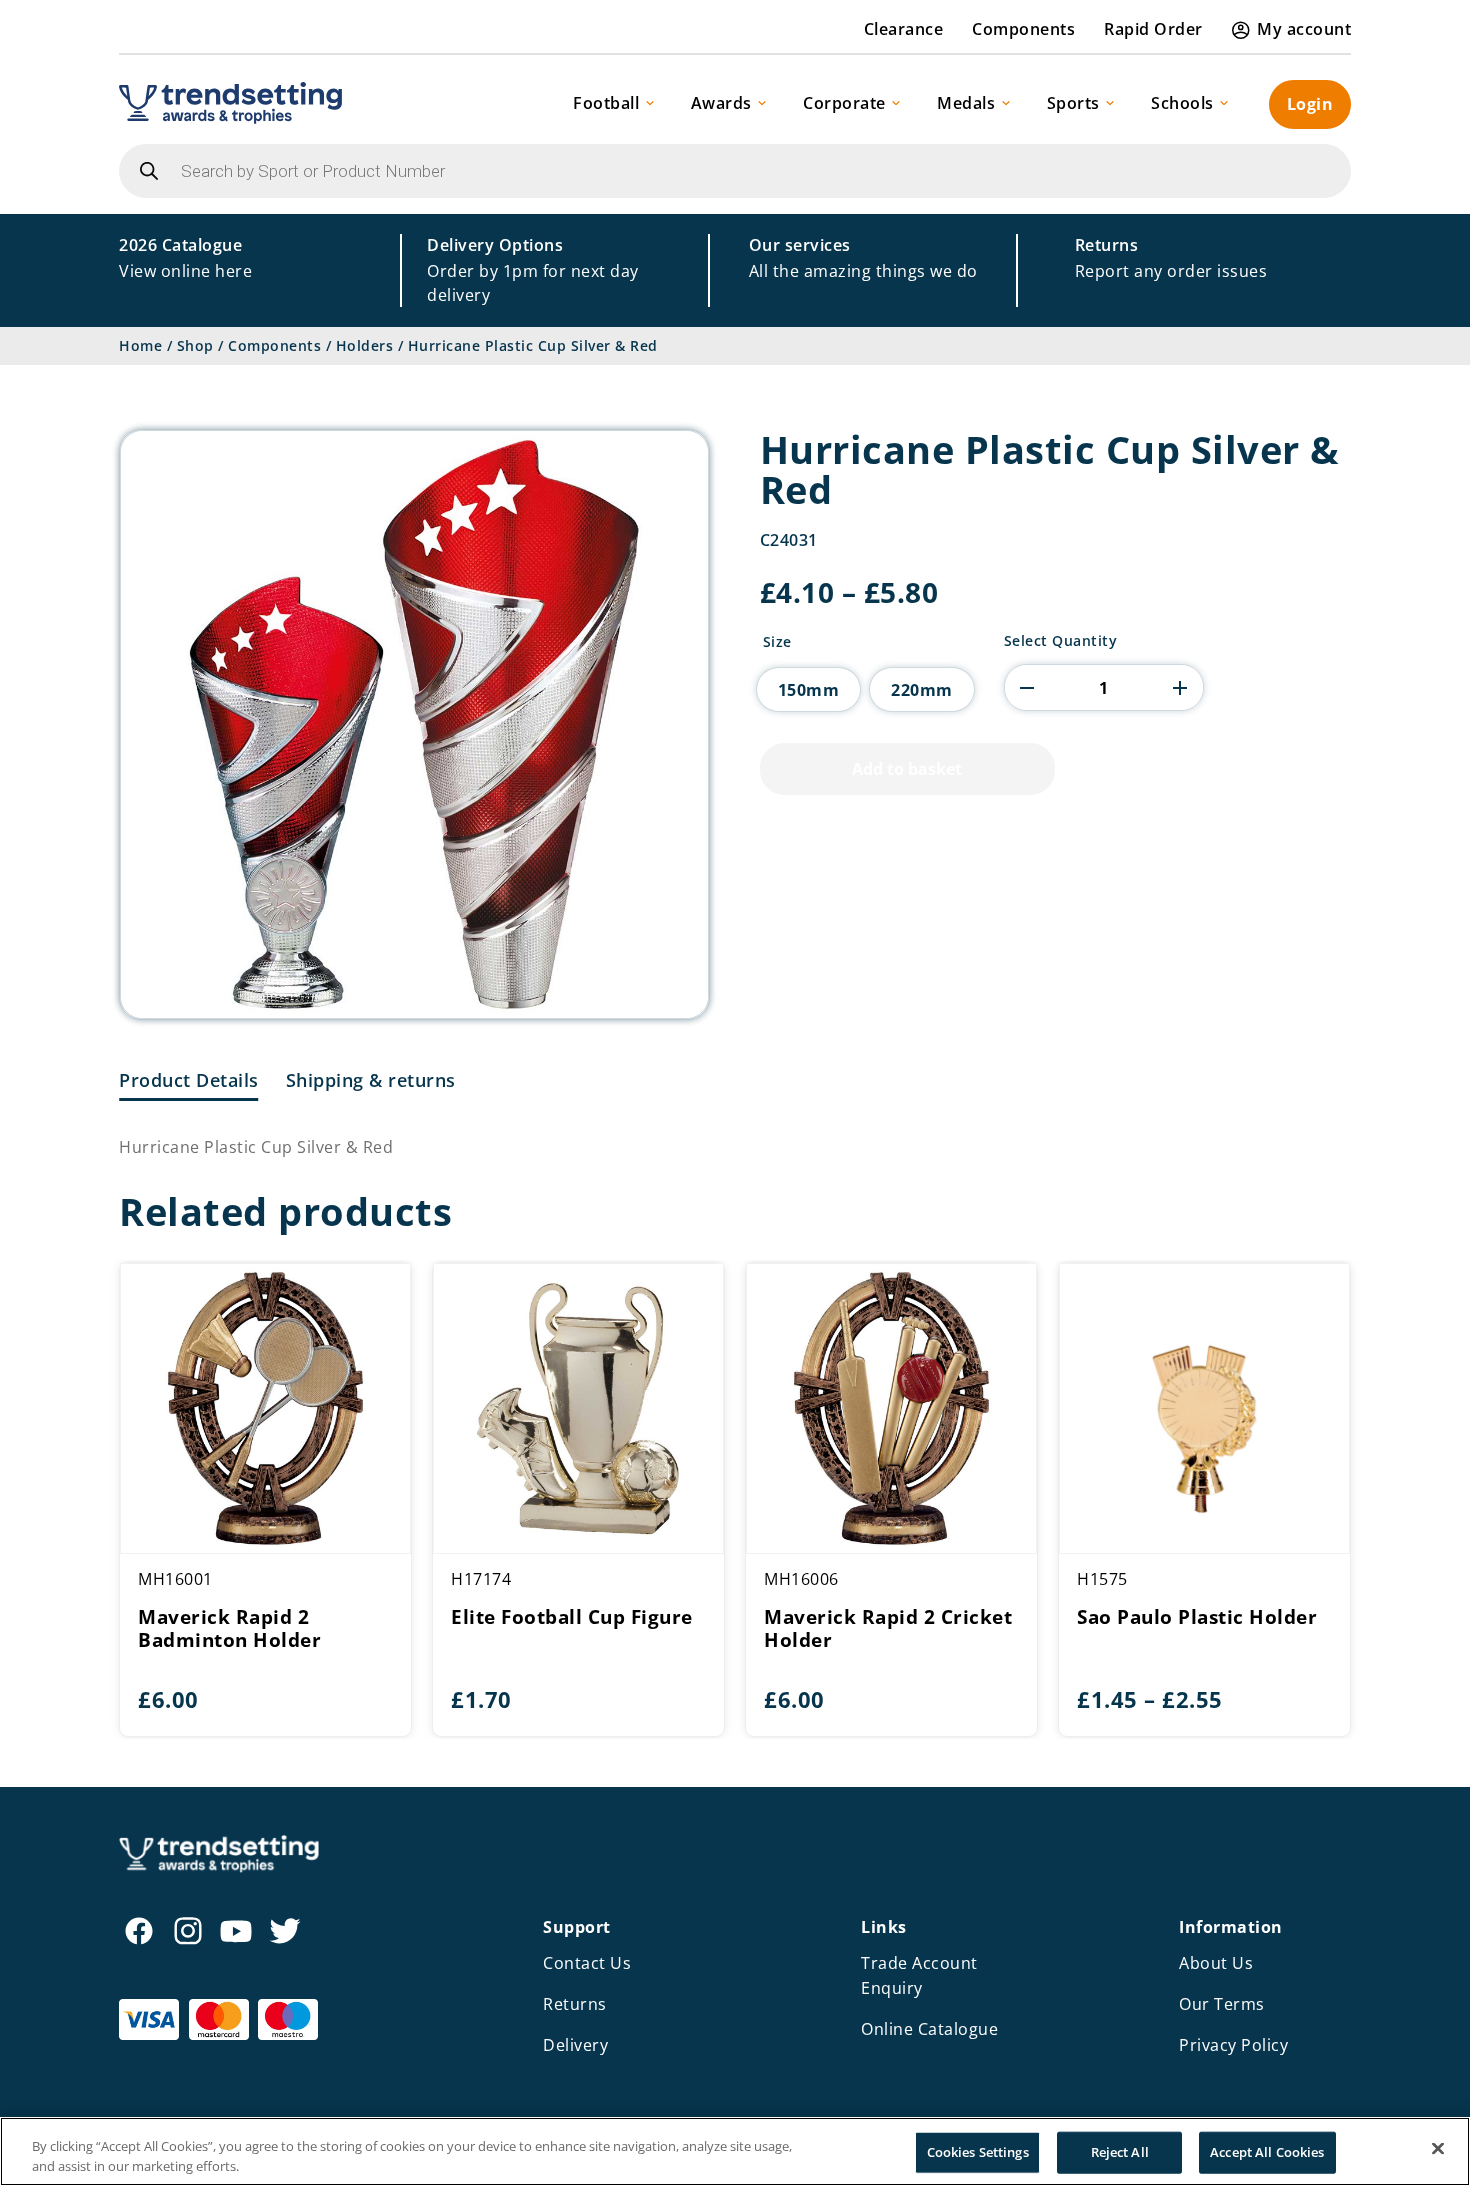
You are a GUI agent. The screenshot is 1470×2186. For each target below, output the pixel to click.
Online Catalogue (929, 2029)
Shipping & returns (371, 1080)
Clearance (904, 29)
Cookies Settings (978, 2152)
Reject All (1120, 2152)
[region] (735, 2151)
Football (606, 103)
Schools (1182, 103)
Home (140, 345)
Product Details (189, 1080)
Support (577, 1927)
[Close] (1438, 2149)
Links (884, 1927)
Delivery (575, 2045)
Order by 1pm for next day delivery (533, 270)
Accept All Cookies (1267, 2152)
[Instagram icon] (188, 1931)
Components (1023, 29)
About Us (1216, 1963)
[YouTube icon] (236, 1931)
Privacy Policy (1233, 2045)
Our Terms (1222, 2004)
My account (1304, 29)
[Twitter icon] (285, 1931)
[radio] (809, 689)
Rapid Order (1153, 29)
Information (1231, 1927)
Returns (575, 2004)
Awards (721, 103)
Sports (1073, 103)
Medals (966, 103)
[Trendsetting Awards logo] (230, 103)
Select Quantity (1061, 641)
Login (1310, 104)
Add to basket (907, 769)
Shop (195, 345)
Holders (365, 345)
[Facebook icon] (139, 1931)
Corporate (844, 103)
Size (777, 642)
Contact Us (587, 1963)
